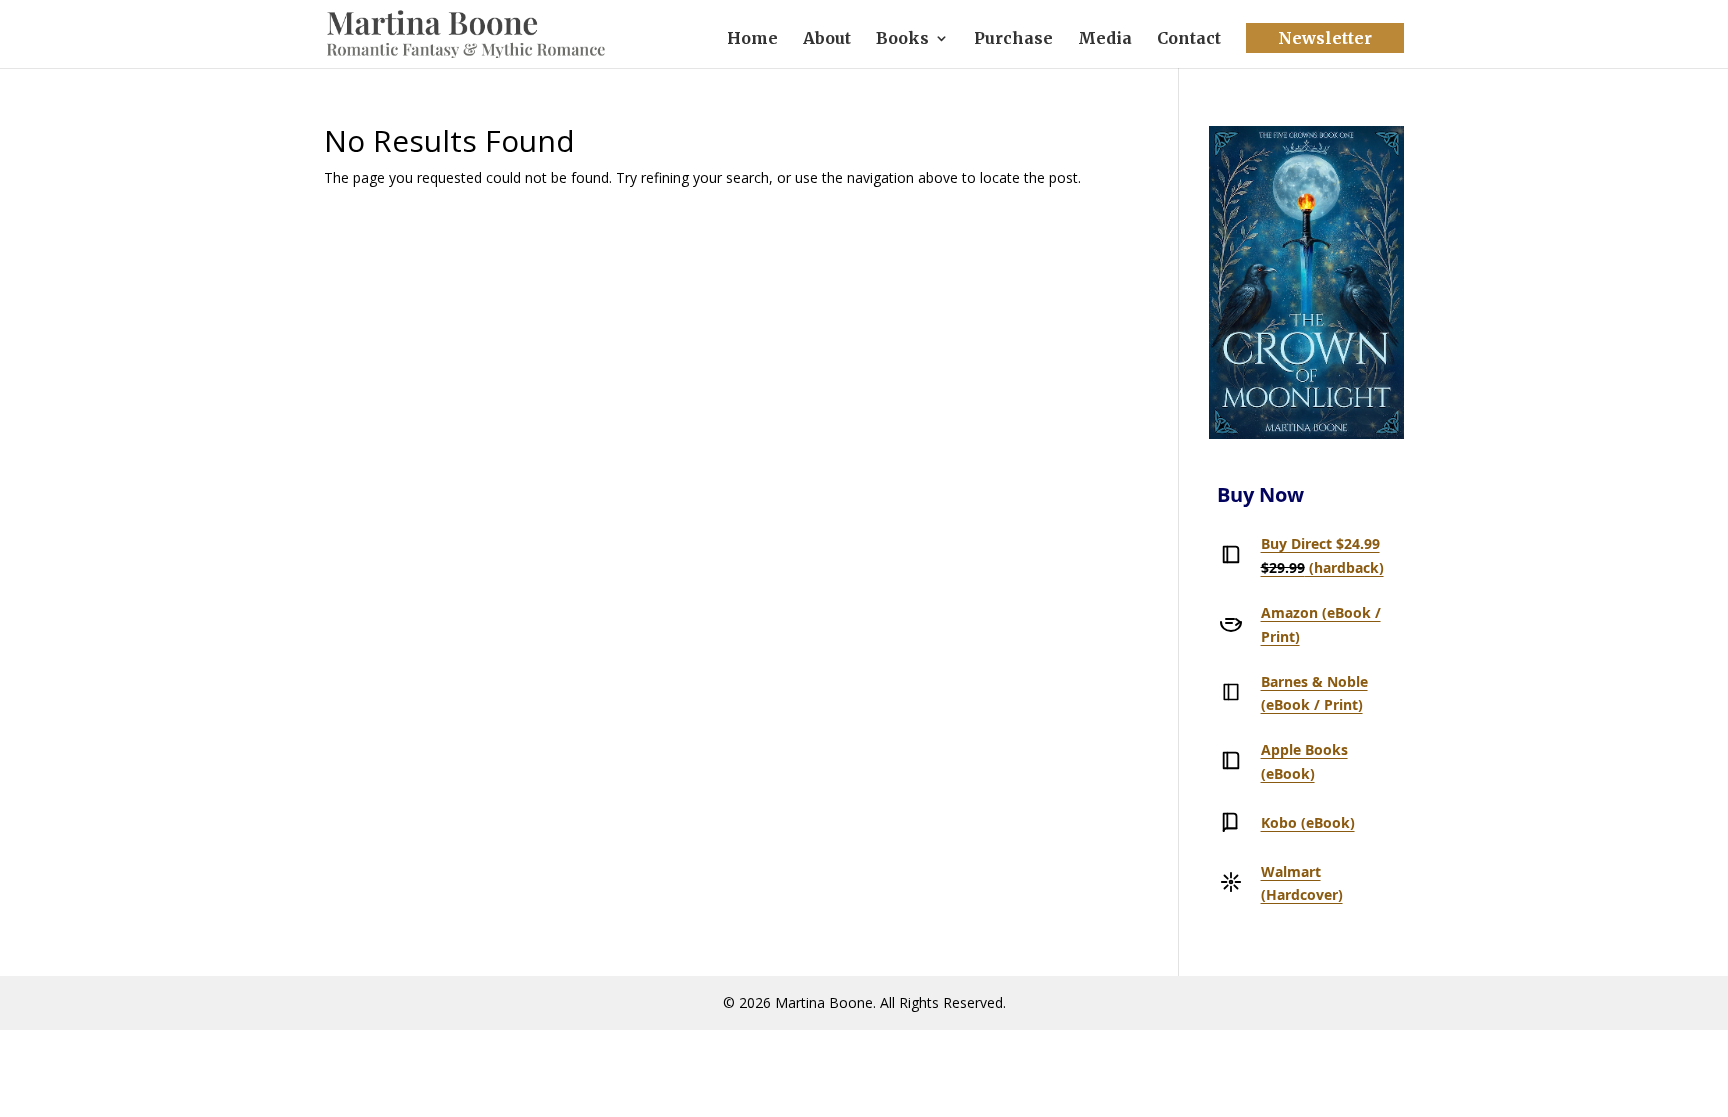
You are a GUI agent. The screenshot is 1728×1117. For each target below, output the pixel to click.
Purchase (1013, 39)
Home (752, 39)
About (827, 39)
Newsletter (1325, 38)
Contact (1189, 39)
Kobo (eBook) (1308, 822)
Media (1105, 39)
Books (902, 39)
